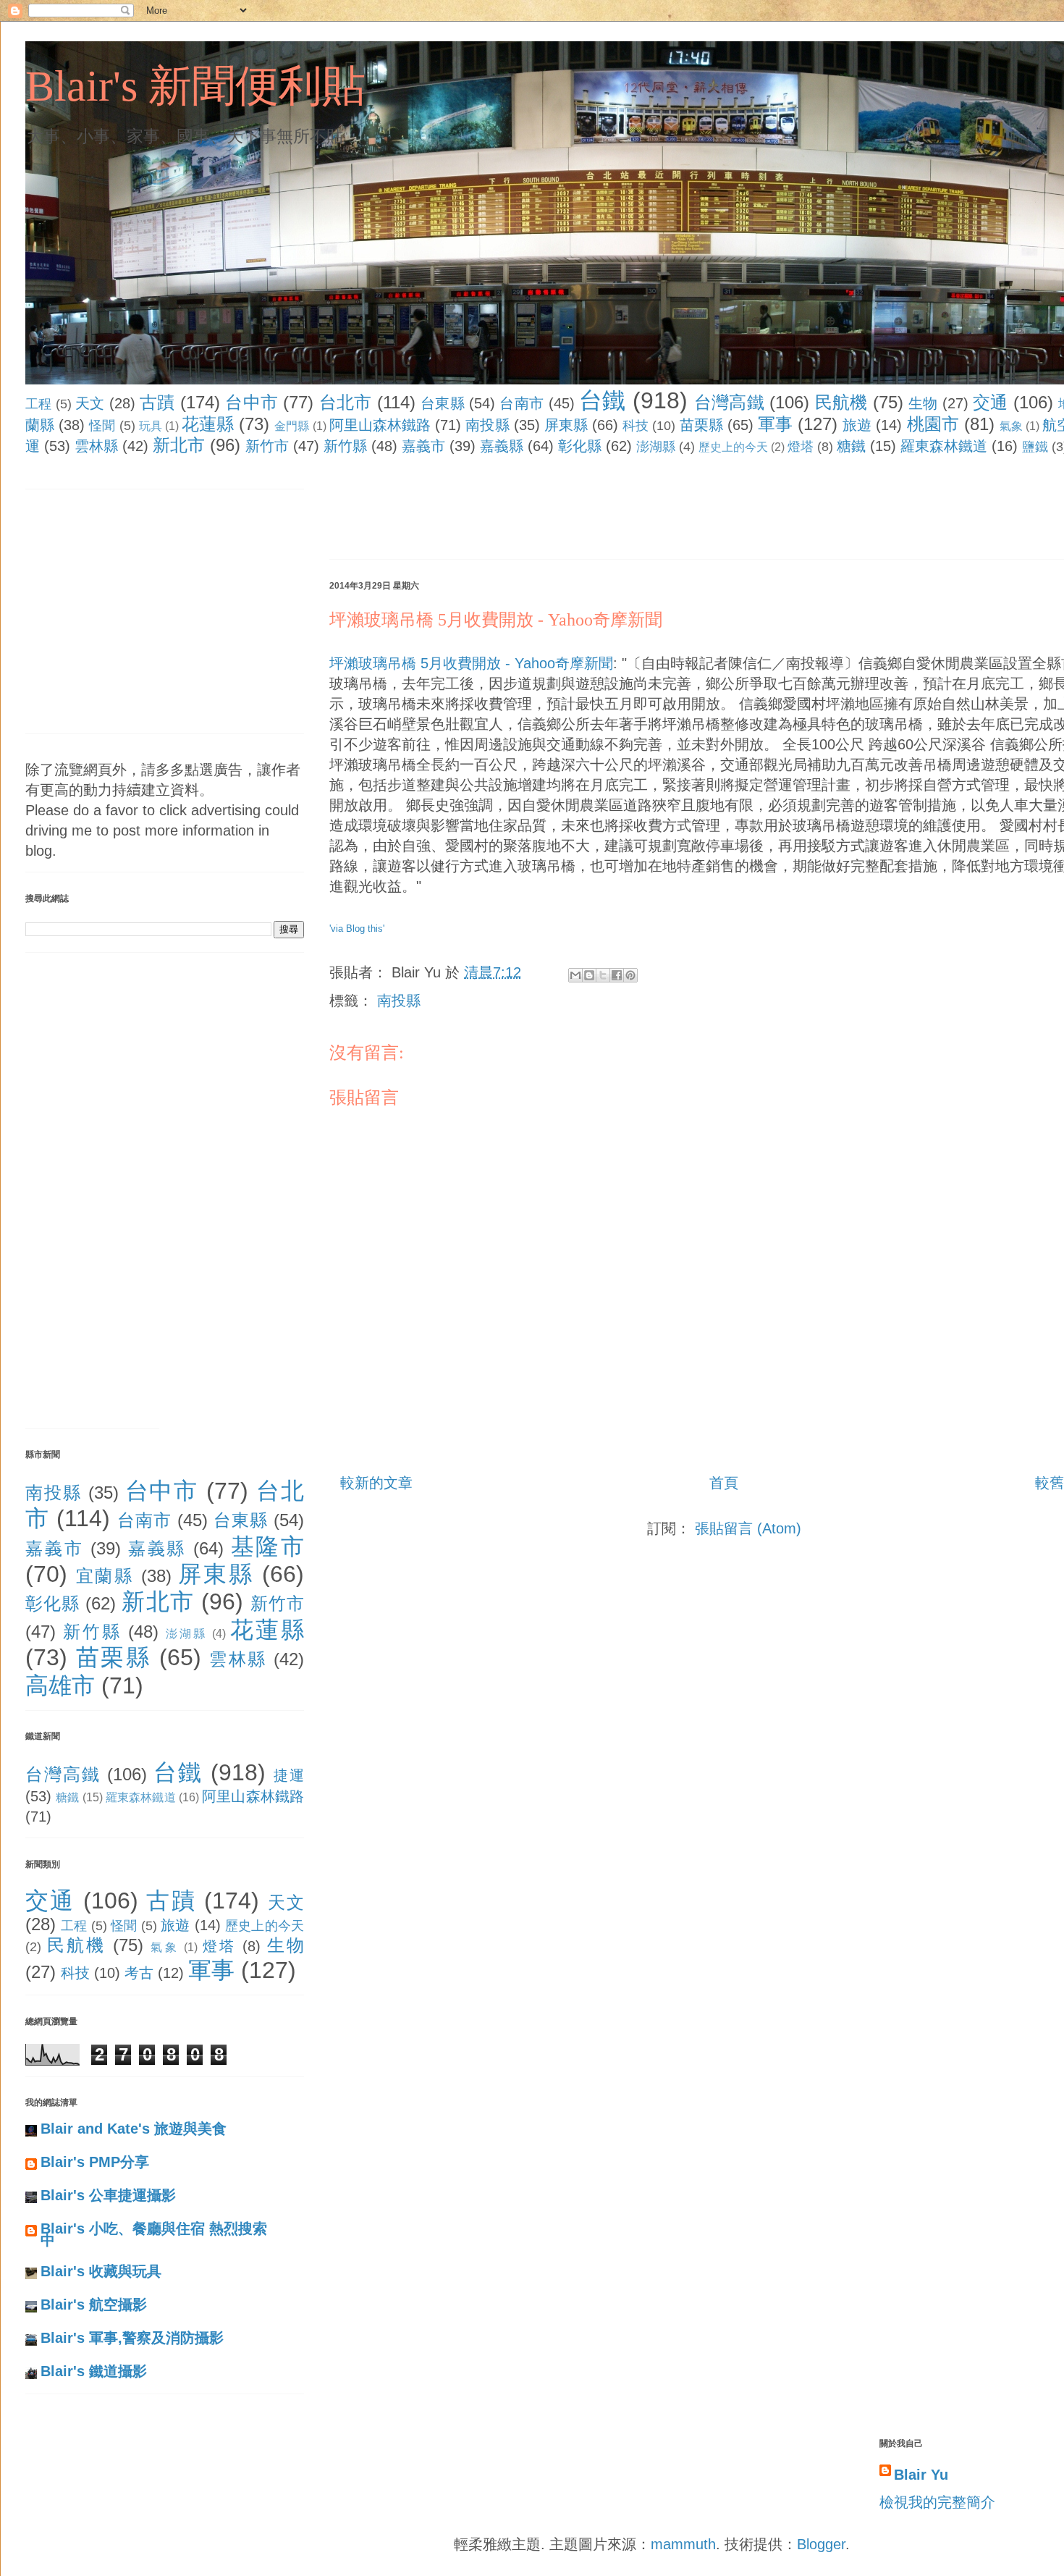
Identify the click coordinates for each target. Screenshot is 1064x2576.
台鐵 (603, 400)
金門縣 (292, 426)
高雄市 (60, 1685)
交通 (991, 402)
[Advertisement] (593, 510)
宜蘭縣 (105, 1576)
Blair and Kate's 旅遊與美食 (134, 2129)
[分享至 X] (603, 975)
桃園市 (933, 424)
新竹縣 (345, 446)
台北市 (346, 402)
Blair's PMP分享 (95, 2162)
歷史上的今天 (733, 447)
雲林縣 (96, 446)
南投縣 (487, 425)
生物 (923, 403)
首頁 (724, 1483)
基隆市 (268, 1546)
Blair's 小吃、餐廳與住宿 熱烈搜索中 (154, 2234)
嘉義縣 (502, 446)
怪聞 (102, 426)
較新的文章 (376, 1483)
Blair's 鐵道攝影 (94, 2371)
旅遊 (857, 425)
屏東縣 (566, 425)
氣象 (1011, 426)
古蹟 (157, 402)
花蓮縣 (208, 424)
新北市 (179, 445)
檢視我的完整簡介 (937, 2502)
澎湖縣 (656, 447)
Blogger (821, 2544)
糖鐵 (851, 446)
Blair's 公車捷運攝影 (108, 2195)
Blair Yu (921, 2475)
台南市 (522, 403)
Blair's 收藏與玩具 (101, 2271)
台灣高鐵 (729, 402)
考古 (139, 1973)
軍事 (775, 424)
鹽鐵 (1035, 447)
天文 (90, 403)
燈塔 (801, 447)
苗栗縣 (701, 425)
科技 (636, 426)
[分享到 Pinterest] (630, 975)
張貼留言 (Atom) (748, 1528)
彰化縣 (580, 446)
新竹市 (267, 446)
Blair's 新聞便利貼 (195, 86)
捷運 (289, 1775)
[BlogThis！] (589, 975)
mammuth (683, 2544)
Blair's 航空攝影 (94, 2304)
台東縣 (443, 403)
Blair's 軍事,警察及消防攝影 (132, 2338)
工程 (39, 404)
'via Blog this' (357, 929)
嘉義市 (423, 446)
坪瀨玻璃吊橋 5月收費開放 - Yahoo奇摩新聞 (496, 620)
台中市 (252, 402)
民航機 (841, 402)
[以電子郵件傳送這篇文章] (575, 975)
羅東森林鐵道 (944, 446)
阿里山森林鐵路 (380, 425)
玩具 (151, 426)
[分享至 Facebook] (617, 975)
